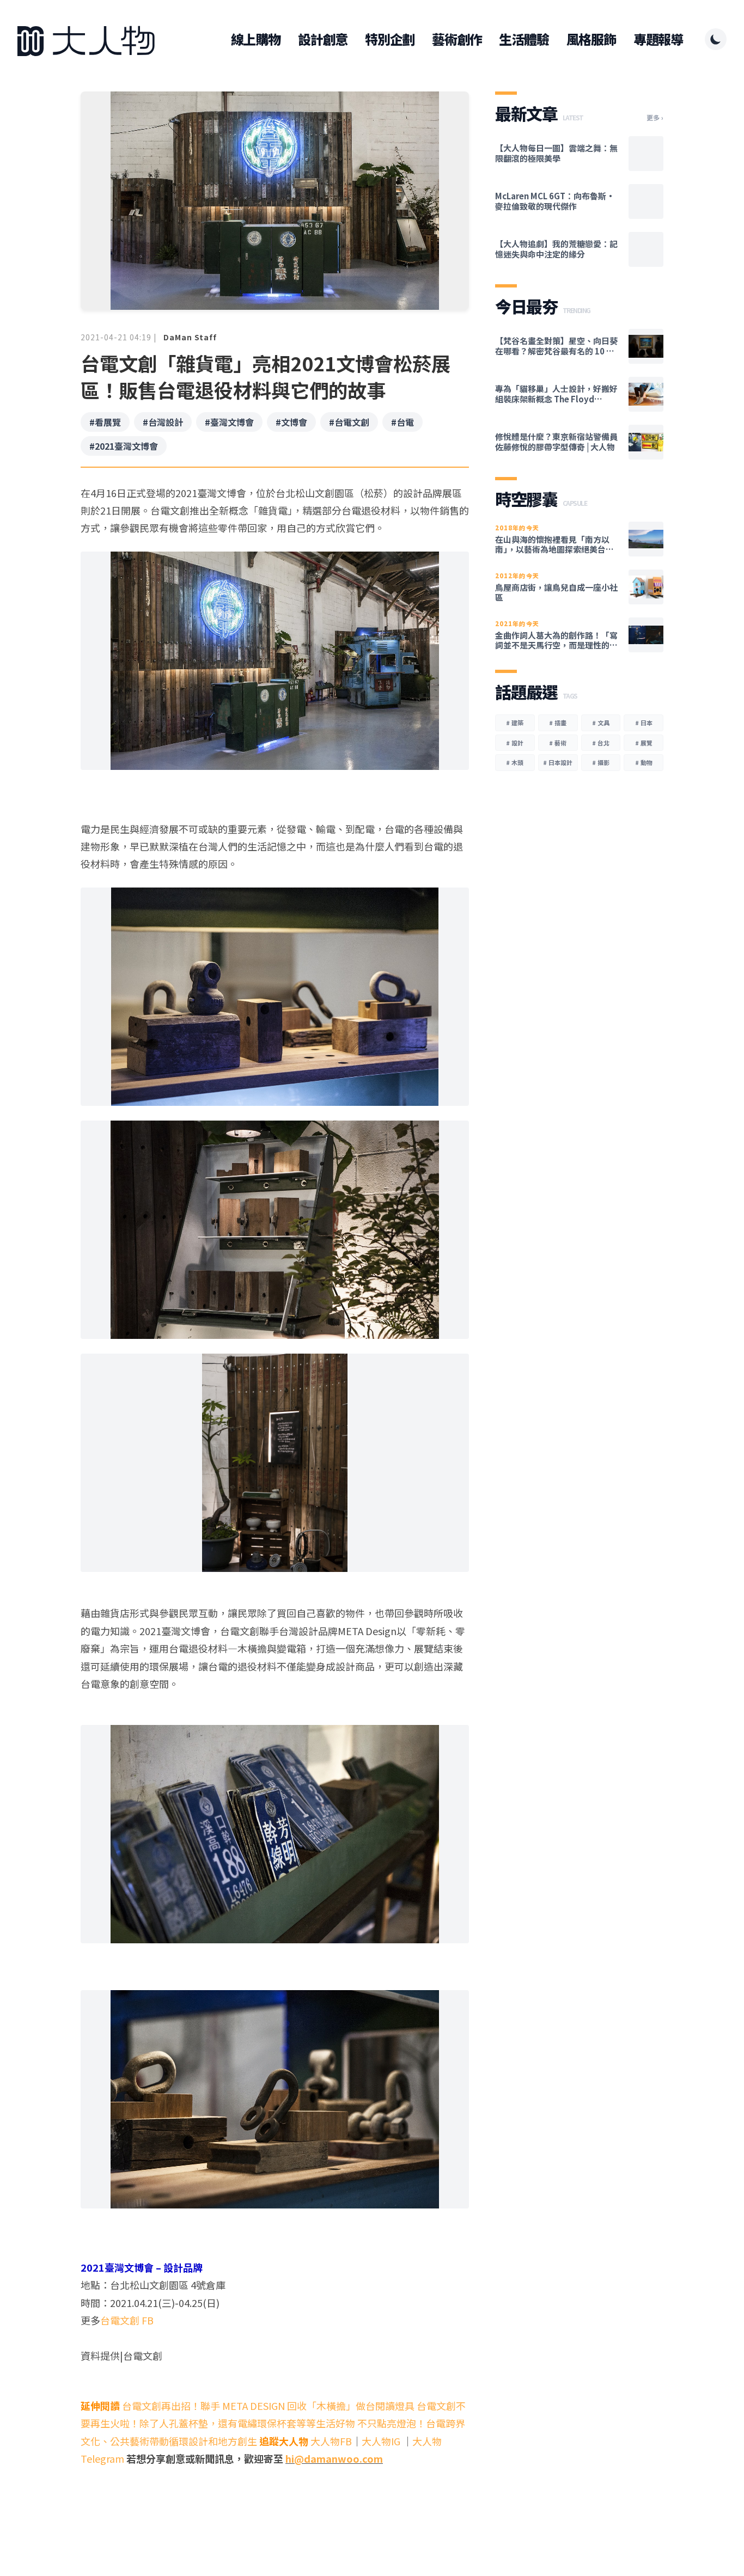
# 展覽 (644, 743)
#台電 (403, 422)
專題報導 (658, 39)
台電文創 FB (127, 2320)
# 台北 (601, 743)
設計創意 (323, 39)
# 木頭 (515, 762)
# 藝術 (558, 743)
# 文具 (601, 723)
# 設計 (515, 743)
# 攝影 (601, 762)
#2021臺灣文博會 (124, 446)
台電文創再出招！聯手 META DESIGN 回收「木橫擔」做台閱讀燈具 (268, 2406)
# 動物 (644, 762)
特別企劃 (390, 39)
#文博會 (291, 422)
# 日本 (644, 723)
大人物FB (331, 2441)
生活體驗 (524, 39)
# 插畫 (558, 723)
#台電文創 (349, 422)
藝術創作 (457, 39)
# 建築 (515, 723)
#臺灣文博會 (229, 422)
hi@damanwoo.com (334, 2458)
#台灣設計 (163, 422)
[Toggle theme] (716, 39)
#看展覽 (105, 422)
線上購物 (256, 39)
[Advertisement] (275, 2494)
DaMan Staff (190, 337)
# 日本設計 (558, 762)
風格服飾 (591, 39)
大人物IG (381, 2441)
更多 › (655, 118)
